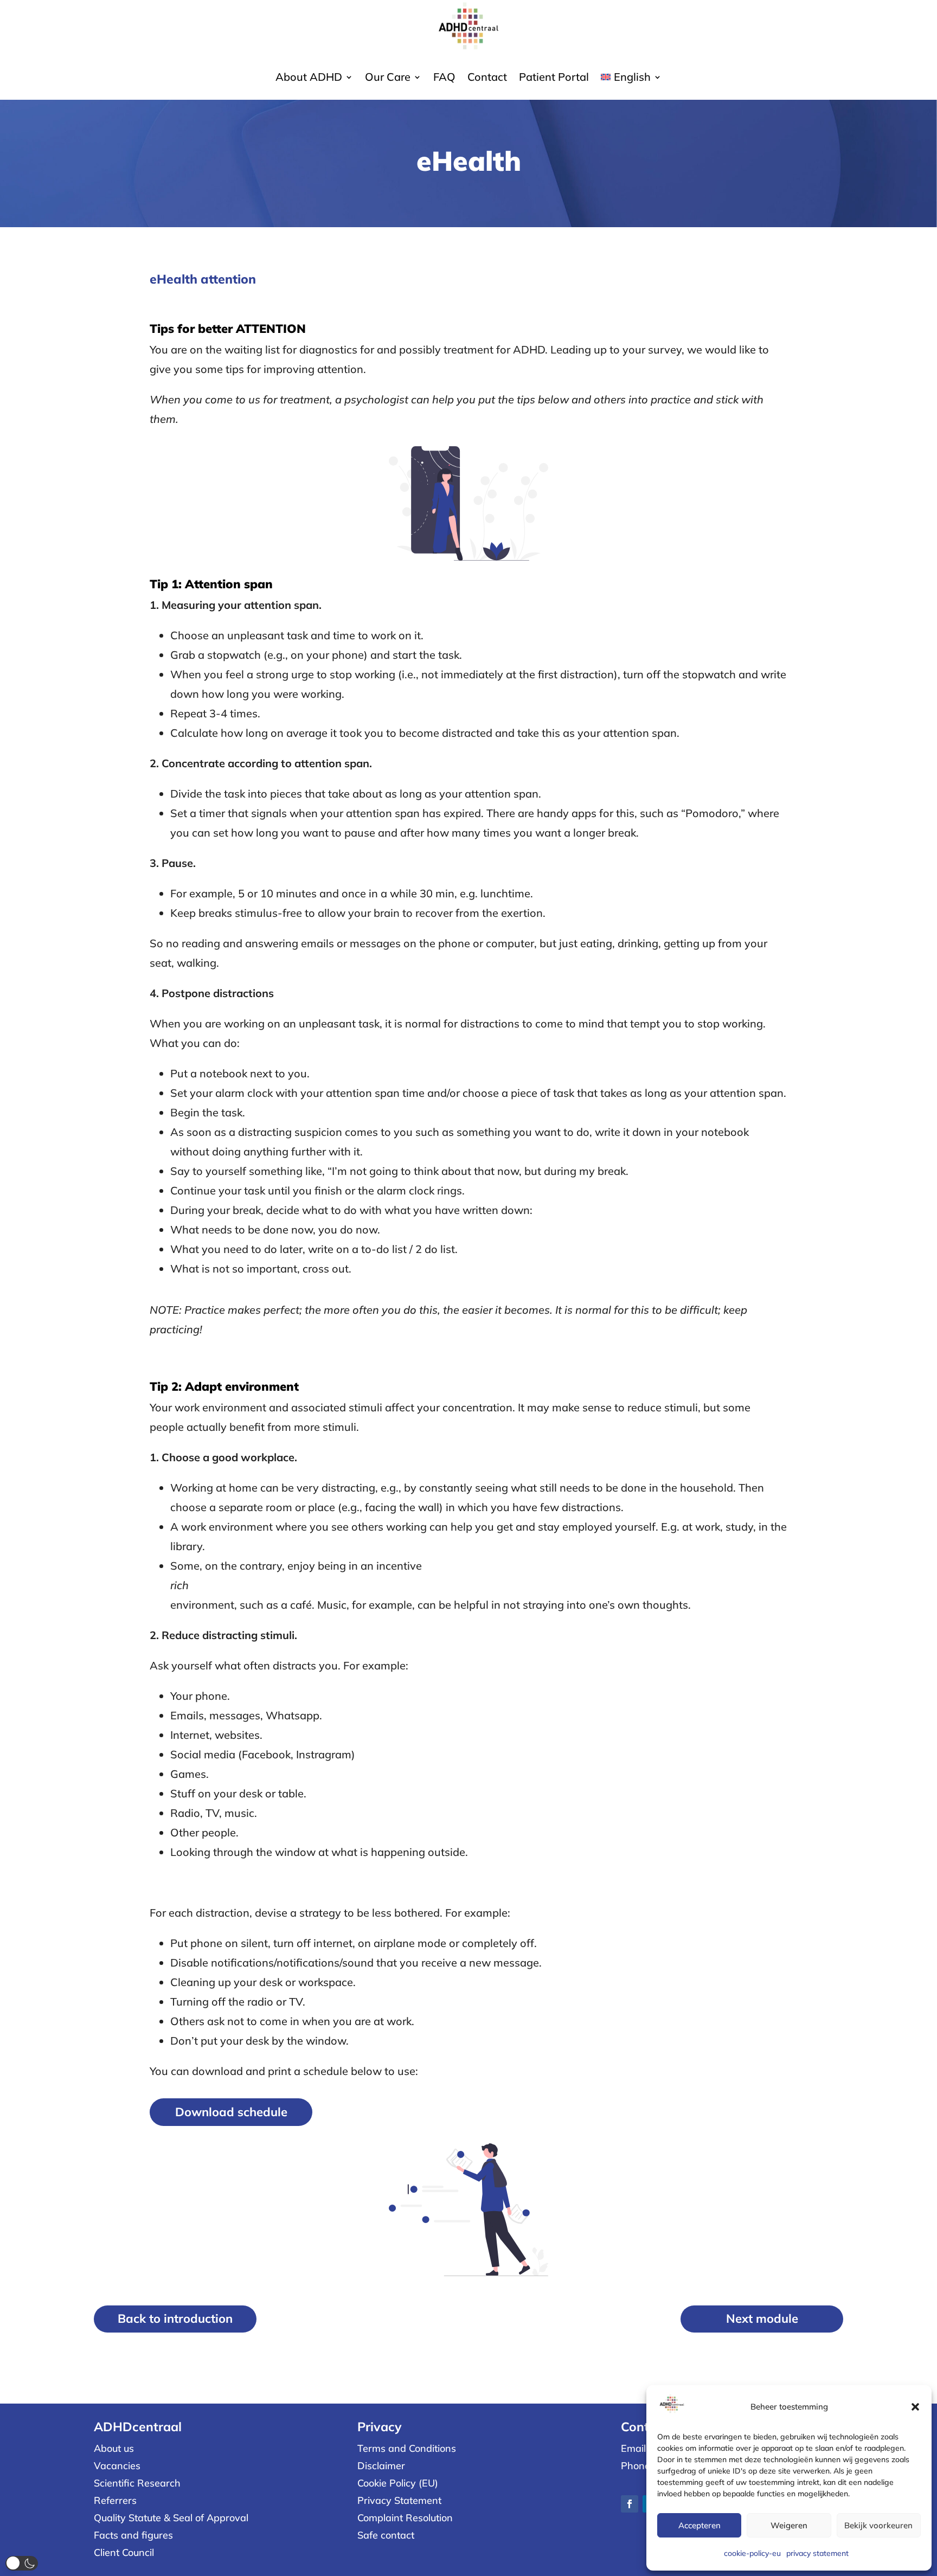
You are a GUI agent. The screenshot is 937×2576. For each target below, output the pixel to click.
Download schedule (231, 2112)
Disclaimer (381, 2466)
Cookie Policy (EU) (398, 2483)
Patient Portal (554, 78)
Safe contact (386, 2535)
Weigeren (789, 2525)
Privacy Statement (399, 2500)
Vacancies (117, 2466)
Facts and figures (133, 2535)
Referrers (115, 2500)
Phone (636, 2466)
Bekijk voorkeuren (878, 2525)
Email (633, 2448)
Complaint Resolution (405, 2518)
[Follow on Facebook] (630, 2504)
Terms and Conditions (407, 2448)
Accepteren (699, 2525)
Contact (487, 78)
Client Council (124, 2552)
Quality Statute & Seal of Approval (171, 2518)
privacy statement (817, 2553)
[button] (915, 2407)
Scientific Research (137, 2483)
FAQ (444, 78)
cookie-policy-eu (752, 2553)
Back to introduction (175, 2318)
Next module (762, 2318)
